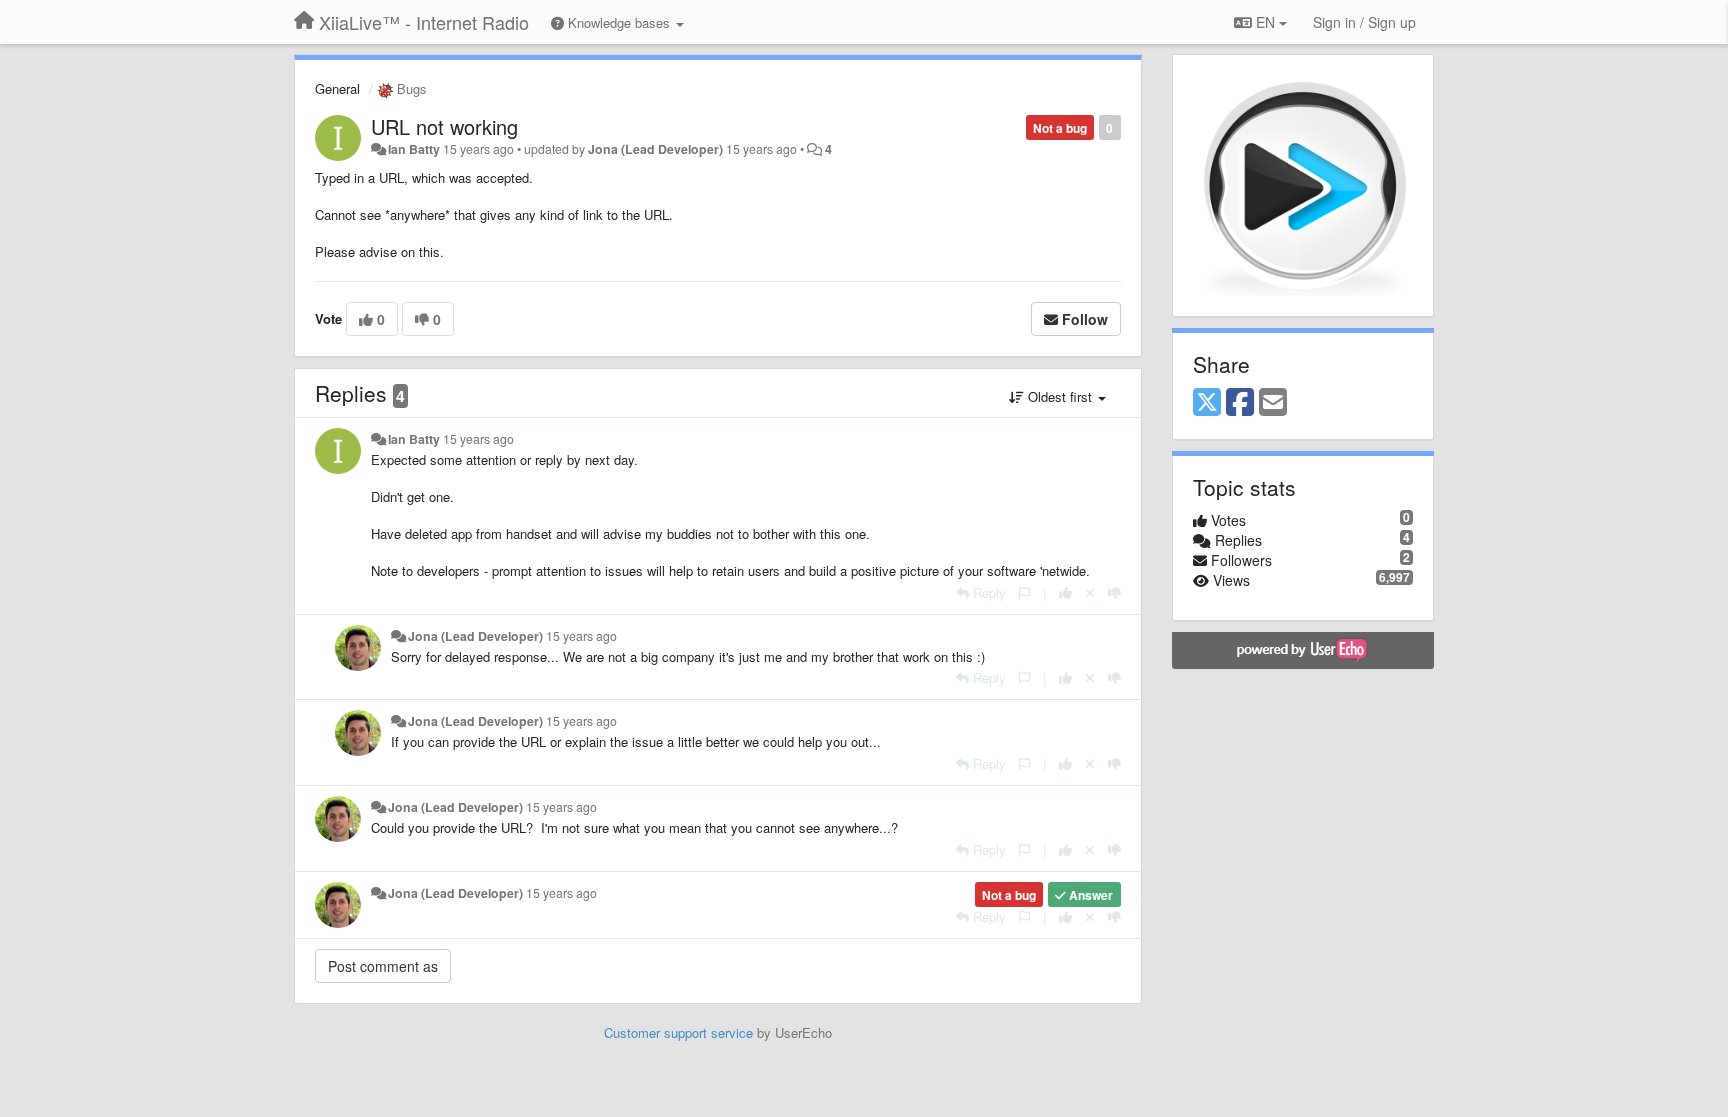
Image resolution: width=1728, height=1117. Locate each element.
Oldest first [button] (1060, 396)
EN (1265, 22)
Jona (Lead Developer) (655, 149)
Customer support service (678, 1032)
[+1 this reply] (1065, 592)
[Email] (1273, 403)
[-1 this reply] (1114, 592)
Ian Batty (414, 149)
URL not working (444, 126)
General (337, 88)
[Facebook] (1240, 403)
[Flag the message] (1024, 592)
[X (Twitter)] (1207, 403)
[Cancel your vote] (1090, 592)
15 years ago (478, 439)
